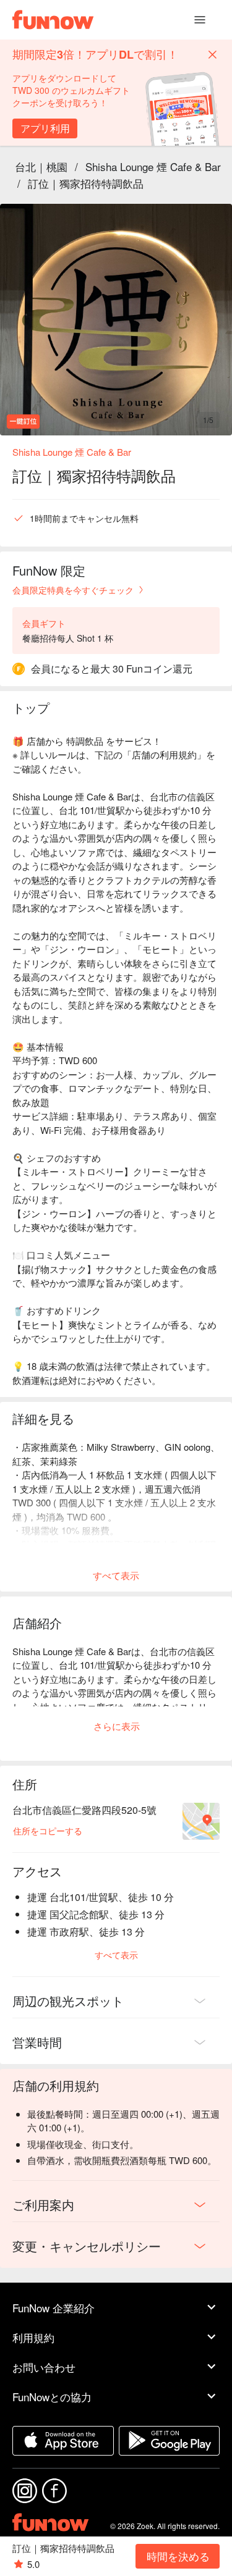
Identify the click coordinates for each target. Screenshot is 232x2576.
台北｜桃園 (41, 166)
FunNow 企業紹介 (54, 2308)
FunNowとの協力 (52, 2397)
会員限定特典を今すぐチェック (73, 590)
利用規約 (33, 2337)
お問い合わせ (44, 2367)
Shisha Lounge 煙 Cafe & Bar (153, 166)
